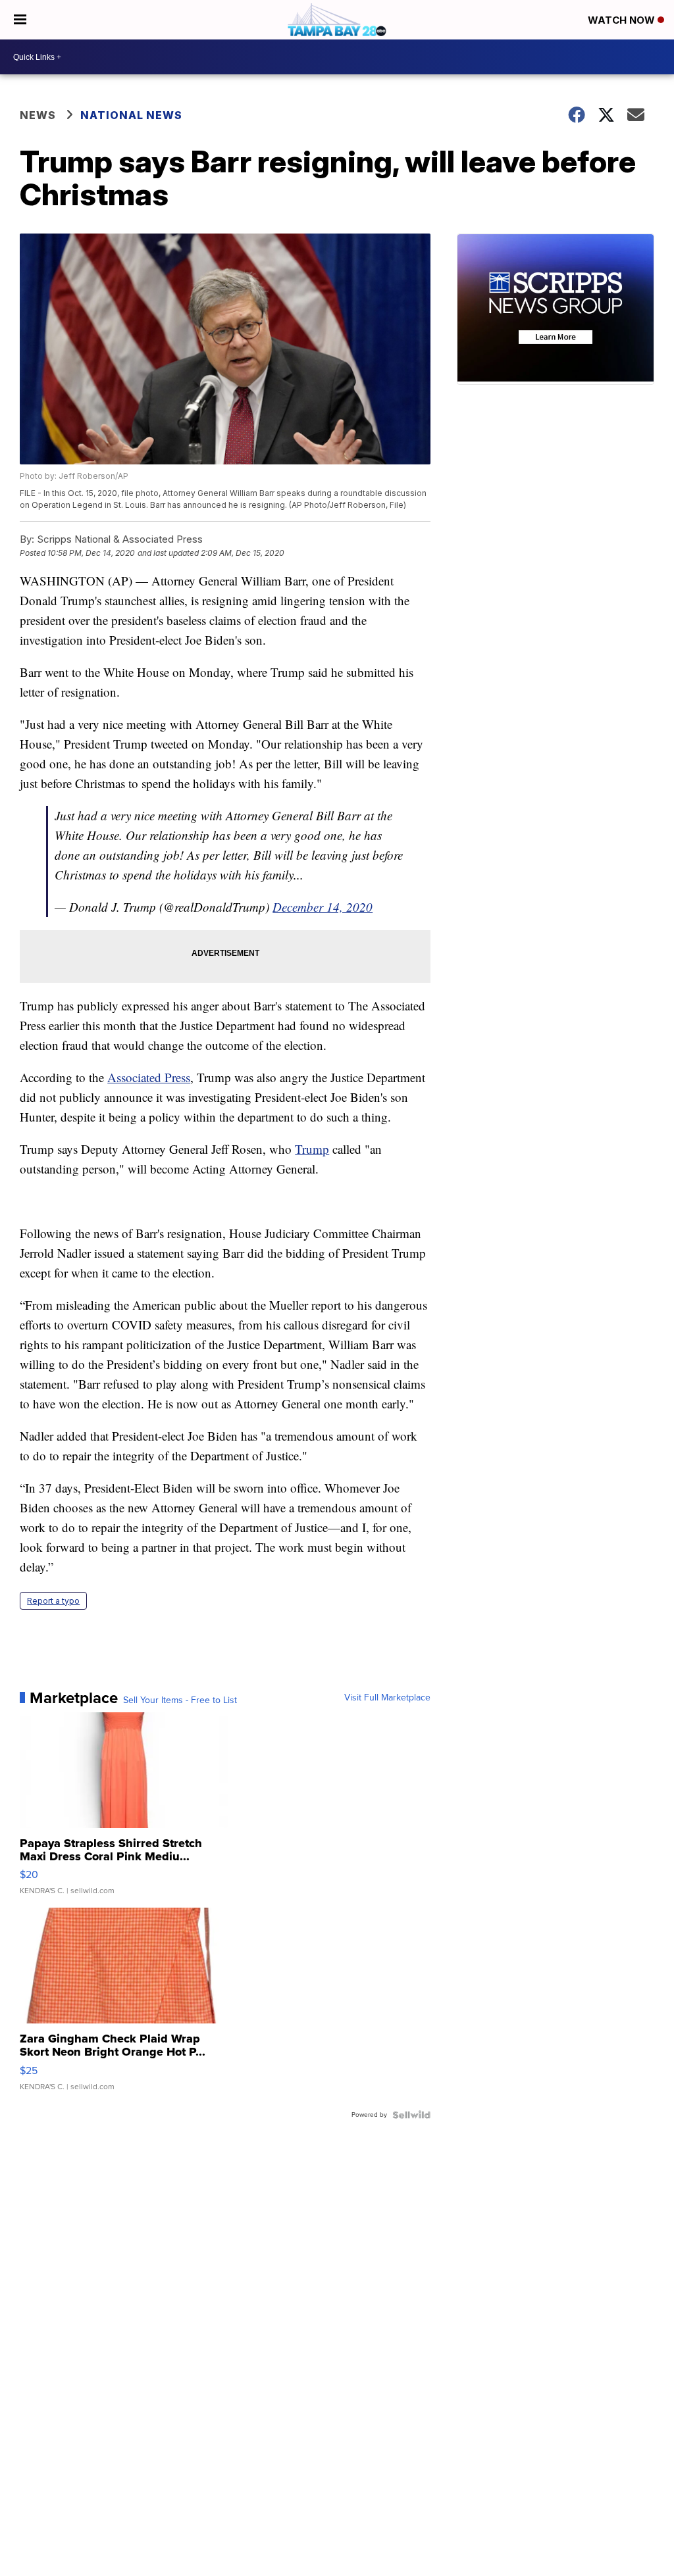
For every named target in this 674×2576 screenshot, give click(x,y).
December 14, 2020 (323, 907)
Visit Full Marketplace (387, 1698)
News (38, 115)
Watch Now (623, 20)
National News (131, 115)
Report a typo (53, 1601)
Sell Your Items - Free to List (180, 1700)
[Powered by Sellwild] (411, 2115)
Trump (312, 1149)
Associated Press (149, 1077)
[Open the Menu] (20, 20)
